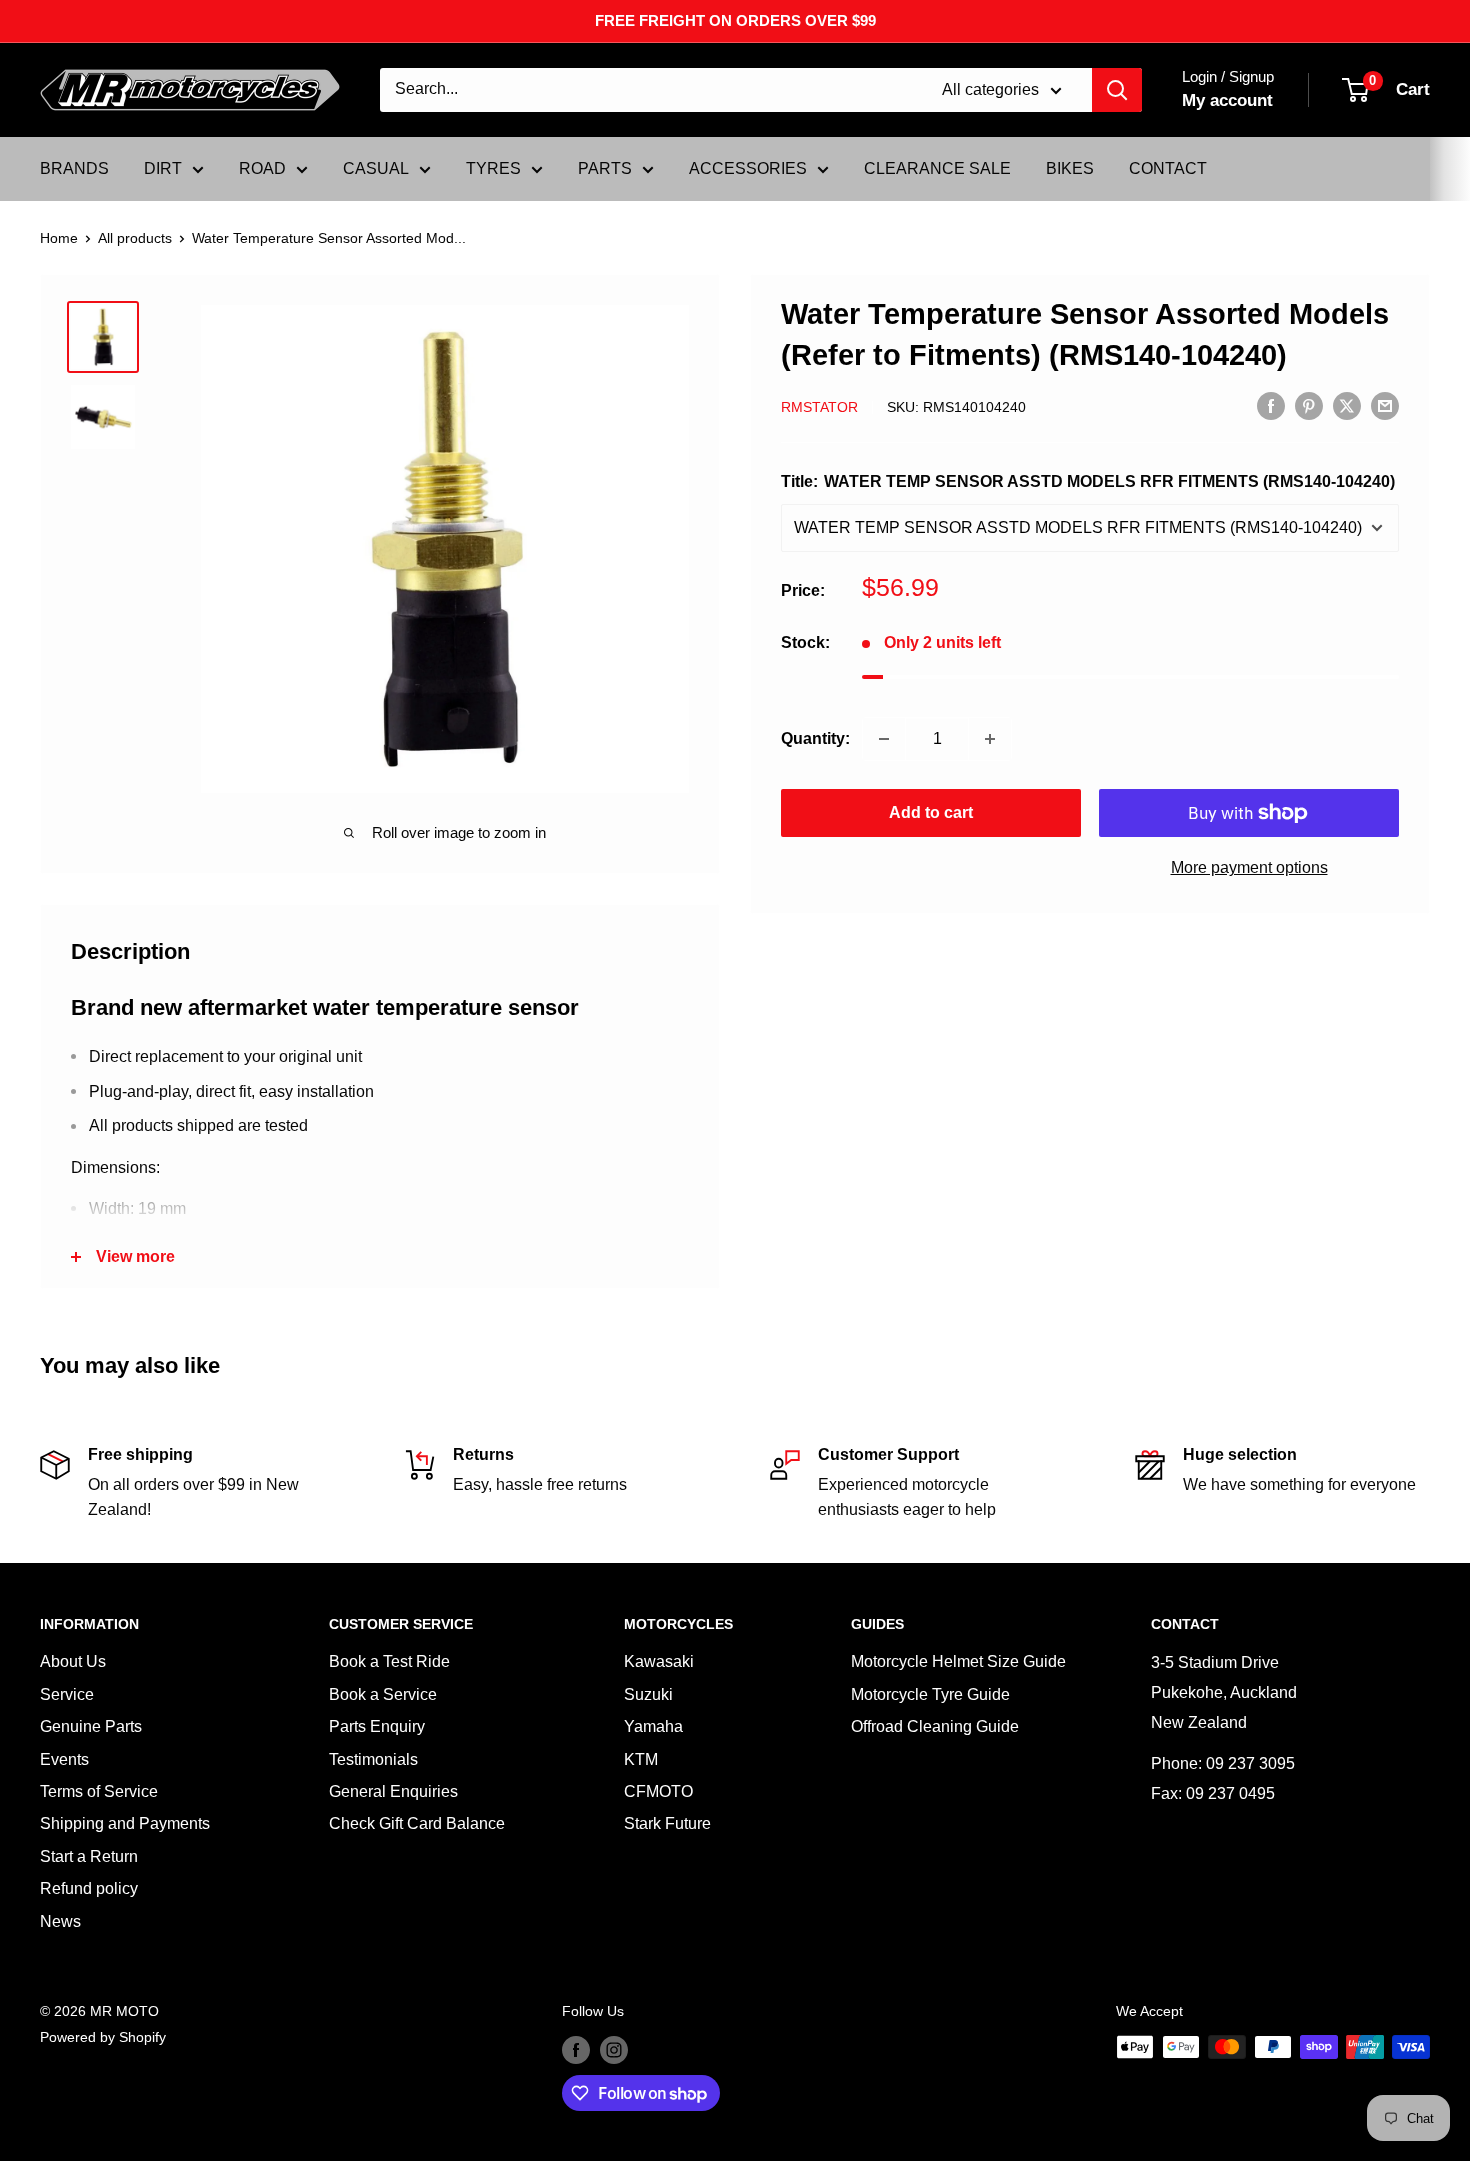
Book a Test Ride (389, 1661)
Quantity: (815, 738)
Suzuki (648, 1694)
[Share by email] (1385, 405)
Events (64, 1759)
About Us (73, 1661)
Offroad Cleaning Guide (935, 1726)
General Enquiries (393, 1791)
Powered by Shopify (103, 2037)
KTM (641, 1759)
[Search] (1117, 90)
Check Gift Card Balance (417, 1823)
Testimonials (373, 1759)
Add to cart (931, 812)
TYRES (493, 168)
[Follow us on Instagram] (614, 2049)
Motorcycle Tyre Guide (930, 1694)
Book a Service (383, 1694)
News (60, 1921)
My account (1227, 100)
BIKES (1070, 168)
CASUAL (376, 168)
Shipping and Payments (125, 1823)
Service (67, 1694)
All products (135, 238)
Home (59, 238)
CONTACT (1168, 168)
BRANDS (74, 168)
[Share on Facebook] (1271, 405)
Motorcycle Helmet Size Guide (958, 1661)
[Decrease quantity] (884, 739)
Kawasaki (659, 1661)
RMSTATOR (819, 407)
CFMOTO (658, 1791)
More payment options (1249, 867)
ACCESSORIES (748, 168)
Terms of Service (99, 1791)
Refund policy (89, 1888)
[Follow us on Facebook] (576, 2049)
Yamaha (653, 1726)
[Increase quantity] (990, 739)
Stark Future (667, 1823)
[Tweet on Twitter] (1347, 405)
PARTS (605, 168)
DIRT (163, 168)
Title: (1088, 481)
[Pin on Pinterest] (1309, 405)
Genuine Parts (91, 1726)
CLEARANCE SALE (937, 168)
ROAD (262, 168)
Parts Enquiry (377, 1726)
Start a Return (89, 1856)
